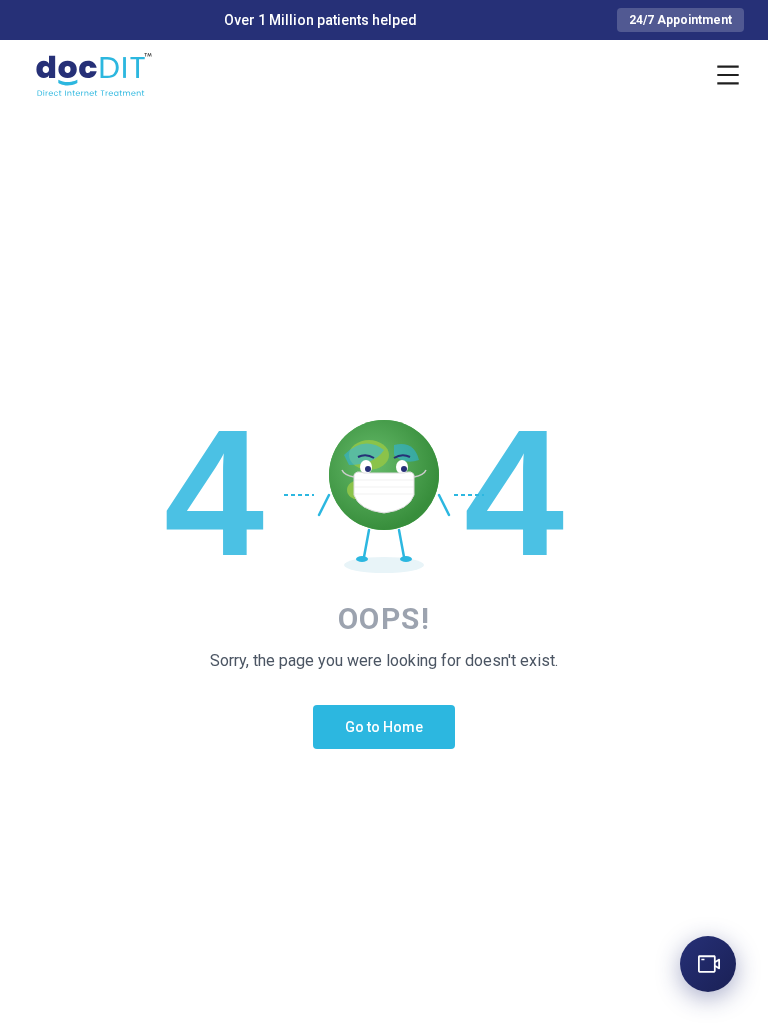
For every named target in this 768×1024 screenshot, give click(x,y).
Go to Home (384, 727)
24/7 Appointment (680, 20)
